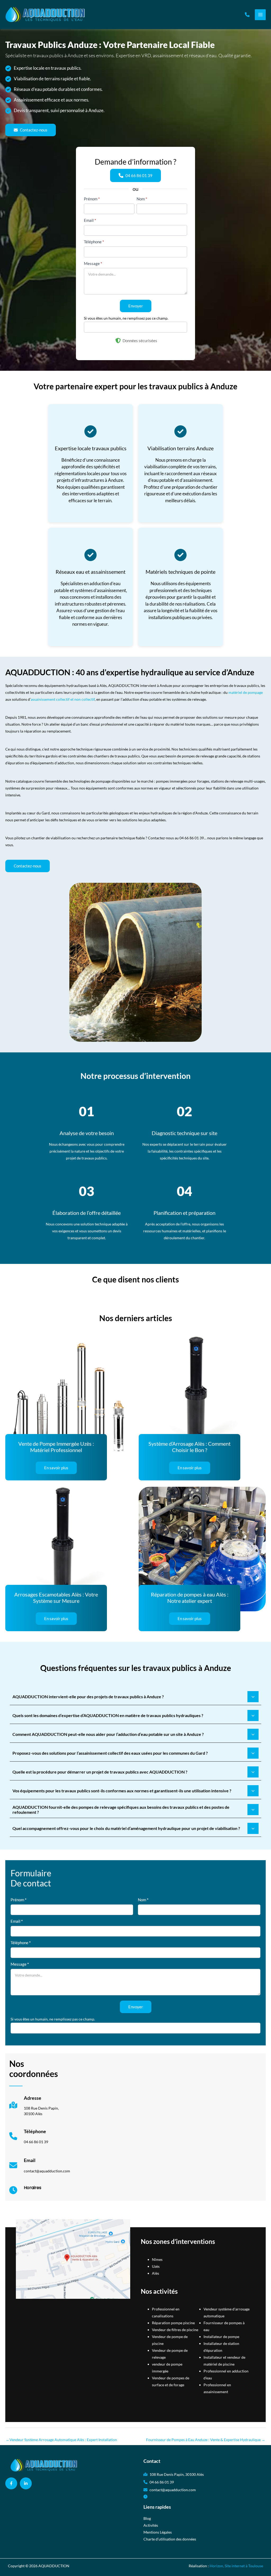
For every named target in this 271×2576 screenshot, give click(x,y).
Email (90, 220)
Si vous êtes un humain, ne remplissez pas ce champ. (126, 318)
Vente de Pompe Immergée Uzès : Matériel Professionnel (56, 1447)
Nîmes (157, 2259)
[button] (247, 15)
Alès (155, 2273)
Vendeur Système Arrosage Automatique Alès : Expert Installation (61, 2440)
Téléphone (94, 242)
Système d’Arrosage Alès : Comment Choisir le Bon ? (189, 1447)
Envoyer (136, 306)
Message (93, 263)
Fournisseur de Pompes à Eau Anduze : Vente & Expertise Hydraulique (206, 2440)
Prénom (92, 199)
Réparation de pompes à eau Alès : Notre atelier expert (190, 1598)
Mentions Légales (158, 2532)
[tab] (135, 1697)
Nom (142, 199)
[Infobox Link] (34, 2108)
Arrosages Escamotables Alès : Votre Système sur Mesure (56, 1598)
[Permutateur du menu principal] (260, 15)
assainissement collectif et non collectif (63, 699)
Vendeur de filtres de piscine (175, 2330)
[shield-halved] (118, 341)
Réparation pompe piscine (173, 2323)
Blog (147, 2518)
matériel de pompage (246, 692)
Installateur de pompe (221, 2337)
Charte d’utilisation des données (170, 2539)
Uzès (156, 2266)
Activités (151, 2525)
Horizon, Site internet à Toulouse (236, 2566)
